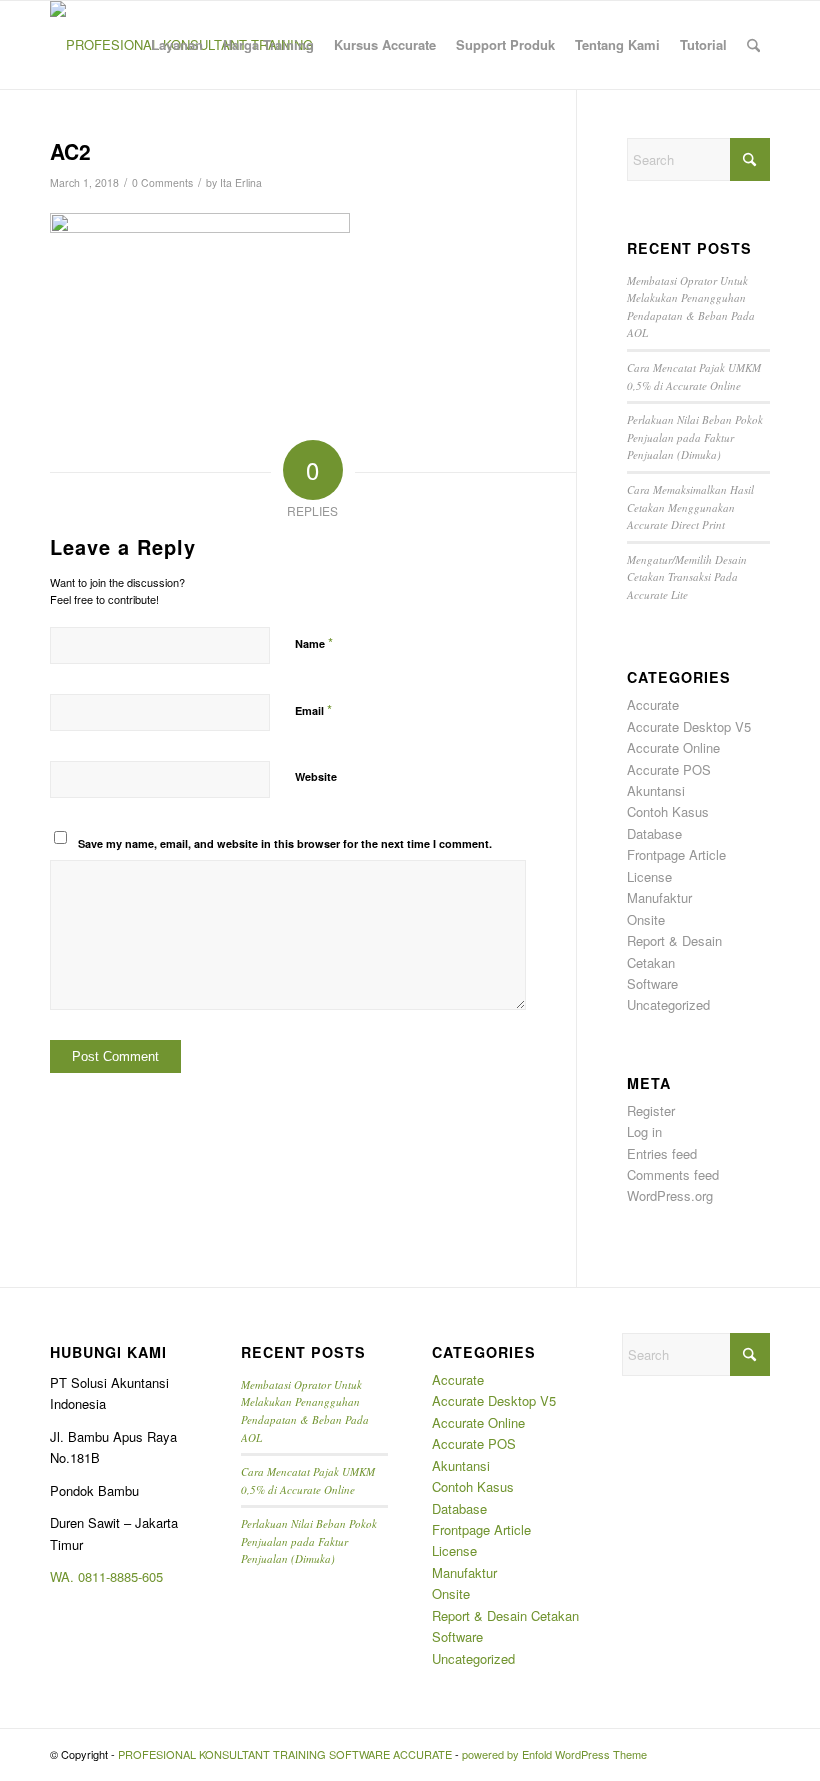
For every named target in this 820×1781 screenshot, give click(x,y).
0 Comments (162, 182)
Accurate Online (673, 747)
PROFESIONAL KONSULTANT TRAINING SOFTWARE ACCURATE (285, 1754)
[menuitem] (177, 45)
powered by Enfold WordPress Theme (554, 1754)
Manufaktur (659, 897)
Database (654, 833)
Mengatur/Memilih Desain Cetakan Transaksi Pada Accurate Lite (687, 577)
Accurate (653, 704)
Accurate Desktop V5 (689, 726)
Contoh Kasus (668, 811)
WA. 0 (67, 1576)
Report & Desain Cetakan (505, 1615)
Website (316, 776)
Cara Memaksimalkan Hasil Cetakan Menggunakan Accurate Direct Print (690, 507)
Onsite (646, 919)
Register (651, 1110)
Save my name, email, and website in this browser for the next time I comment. (285, 843)
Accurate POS (669, 769)
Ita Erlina (241, 182)
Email (313, 709)
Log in (644, 1131)
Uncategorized (668, 1004)
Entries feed (662, 1153)
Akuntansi (656, 790)
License (649, 876)
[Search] (753, 45)
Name (314, 642)
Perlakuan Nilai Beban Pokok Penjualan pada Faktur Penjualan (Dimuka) (695, 437)
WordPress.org (670, 1195)
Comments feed (673, 1174)
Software (652, 983)
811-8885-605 (124, 1576)
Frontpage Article (676, 854)
